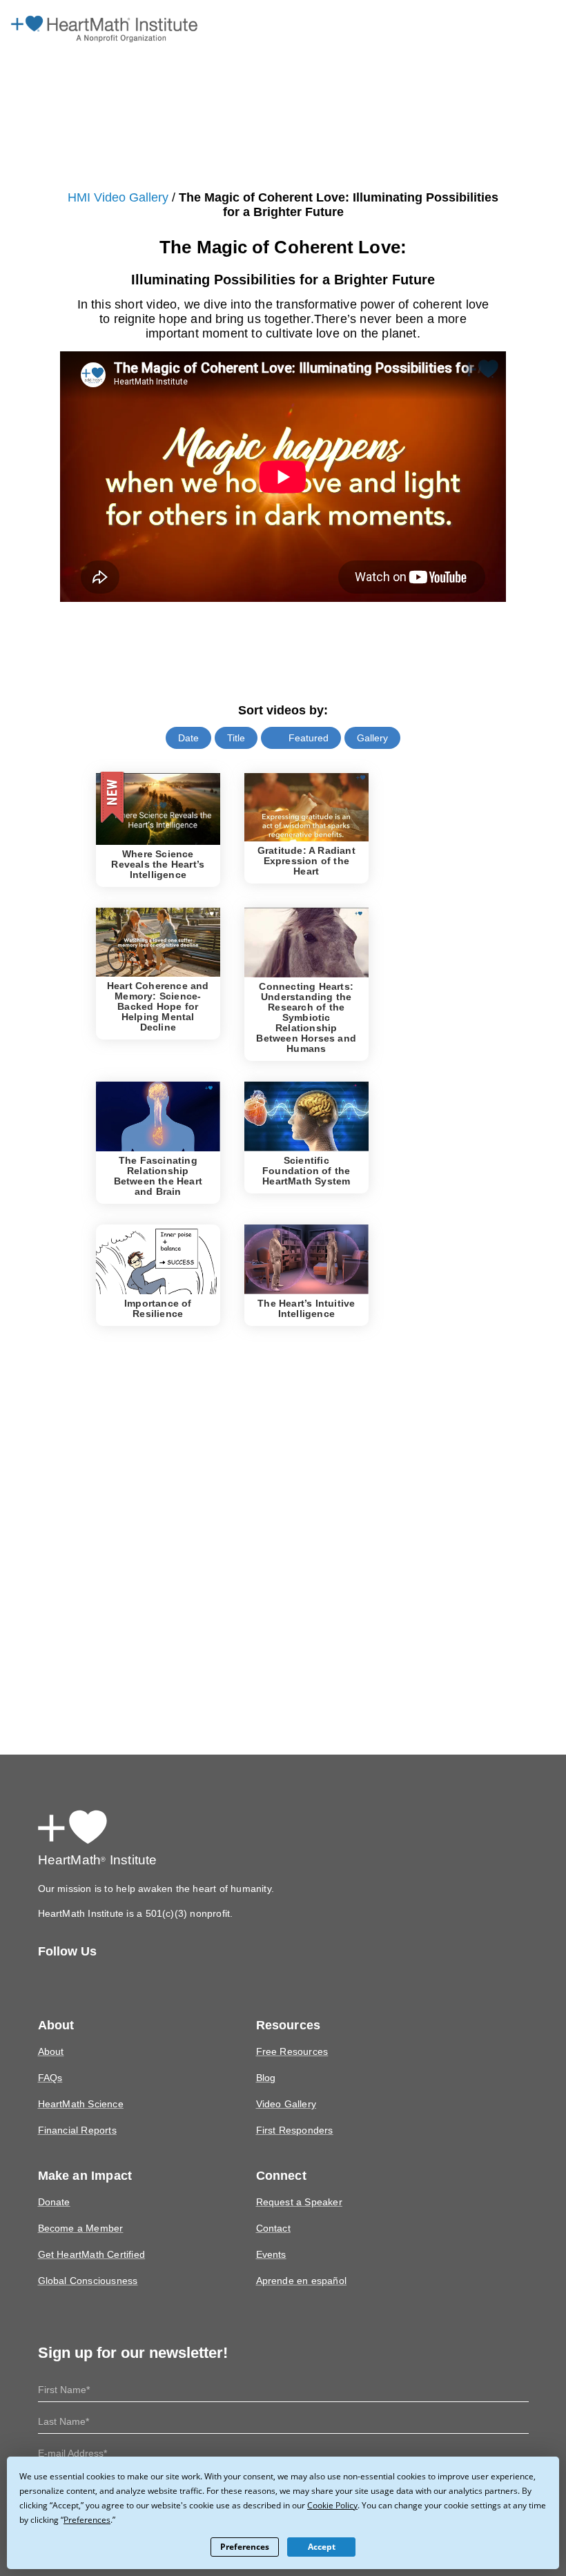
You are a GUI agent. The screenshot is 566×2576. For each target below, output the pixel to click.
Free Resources (290, 2033)
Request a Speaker (296, 2184)
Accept (321, 2547)
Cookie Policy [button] (290, 2505)
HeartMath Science (79, 2086)
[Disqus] (283, 1510)
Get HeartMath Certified (89, 2236)
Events (270, 2236)
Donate (53, 2184)
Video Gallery (285, 2086)
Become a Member (79, 2210)
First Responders (293, 2112)
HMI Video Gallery (112, 198)
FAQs (50, 2059)
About (51, 2033)
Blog (266, 2059)
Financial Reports (76, 2112)
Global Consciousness (87, 2262)
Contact (273, 2210)
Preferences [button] (44, 2519)
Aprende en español (300, 2262)
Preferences (245, 2547)
